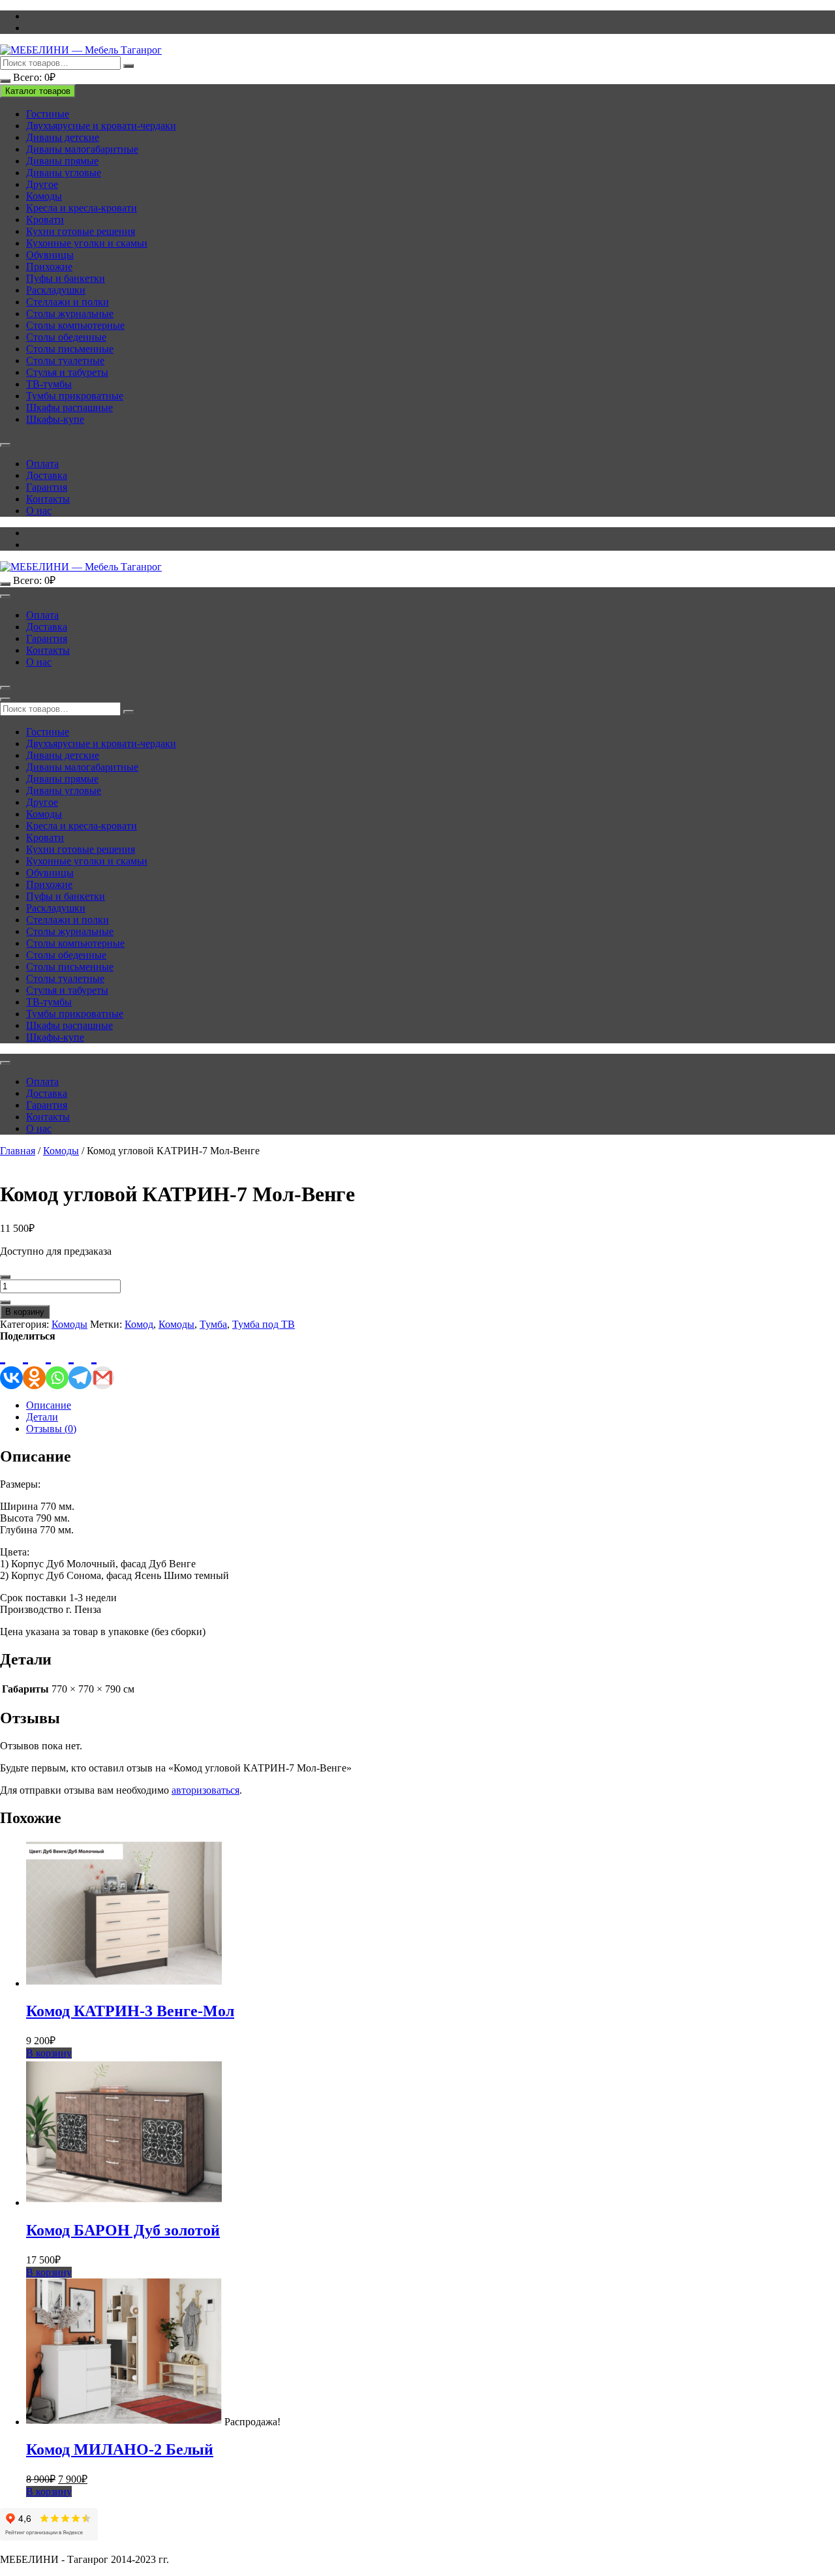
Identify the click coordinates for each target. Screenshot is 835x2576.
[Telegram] (80, 1366)
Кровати (45, 220)
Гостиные (48, 114)
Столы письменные (70, 349)
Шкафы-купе (55, 419)
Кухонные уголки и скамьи (87, 243)
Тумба (213, 1324)
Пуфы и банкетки (66, 278)
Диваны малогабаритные (82, 149)
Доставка (47, 475)
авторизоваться (205, 1790)
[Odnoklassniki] (34, 1366)
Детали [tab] (42, 1417)
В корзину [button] (49, 2053)
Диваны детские (63, 137)
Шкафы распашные (69, 407)
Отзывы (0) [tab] (51, 1429)
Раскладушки (56, 290)
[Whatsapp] (57, 1366)
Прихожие (49, 267)
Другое (42, 184)
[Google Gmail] (103, 1366)
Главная (18, 1151)
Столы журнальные (70, 314)
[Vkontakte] (11, 1366)
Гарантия (47, 487)
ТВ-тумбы (49, 384)
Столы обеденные (66, 337)
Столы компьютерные (75, 325)
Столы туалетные (65, 360)
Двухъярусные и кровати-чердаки (101, 126)
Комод (139, 1324)
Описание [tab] (49, 1405)
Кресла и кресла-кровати (82, 208)
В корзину (25, 1312)
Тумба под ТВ (264, 1324)
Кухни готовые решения (81, 231)
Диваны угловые (64, 173)
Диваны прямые (62, 161)
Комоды (44, 196)
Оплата (42, 464)
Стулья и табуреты (67, 372)
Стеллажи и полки (68, 302)
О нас (39, 511)
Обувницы (50, 255)
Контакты (48, 499)
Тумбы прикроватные (75, 396)
